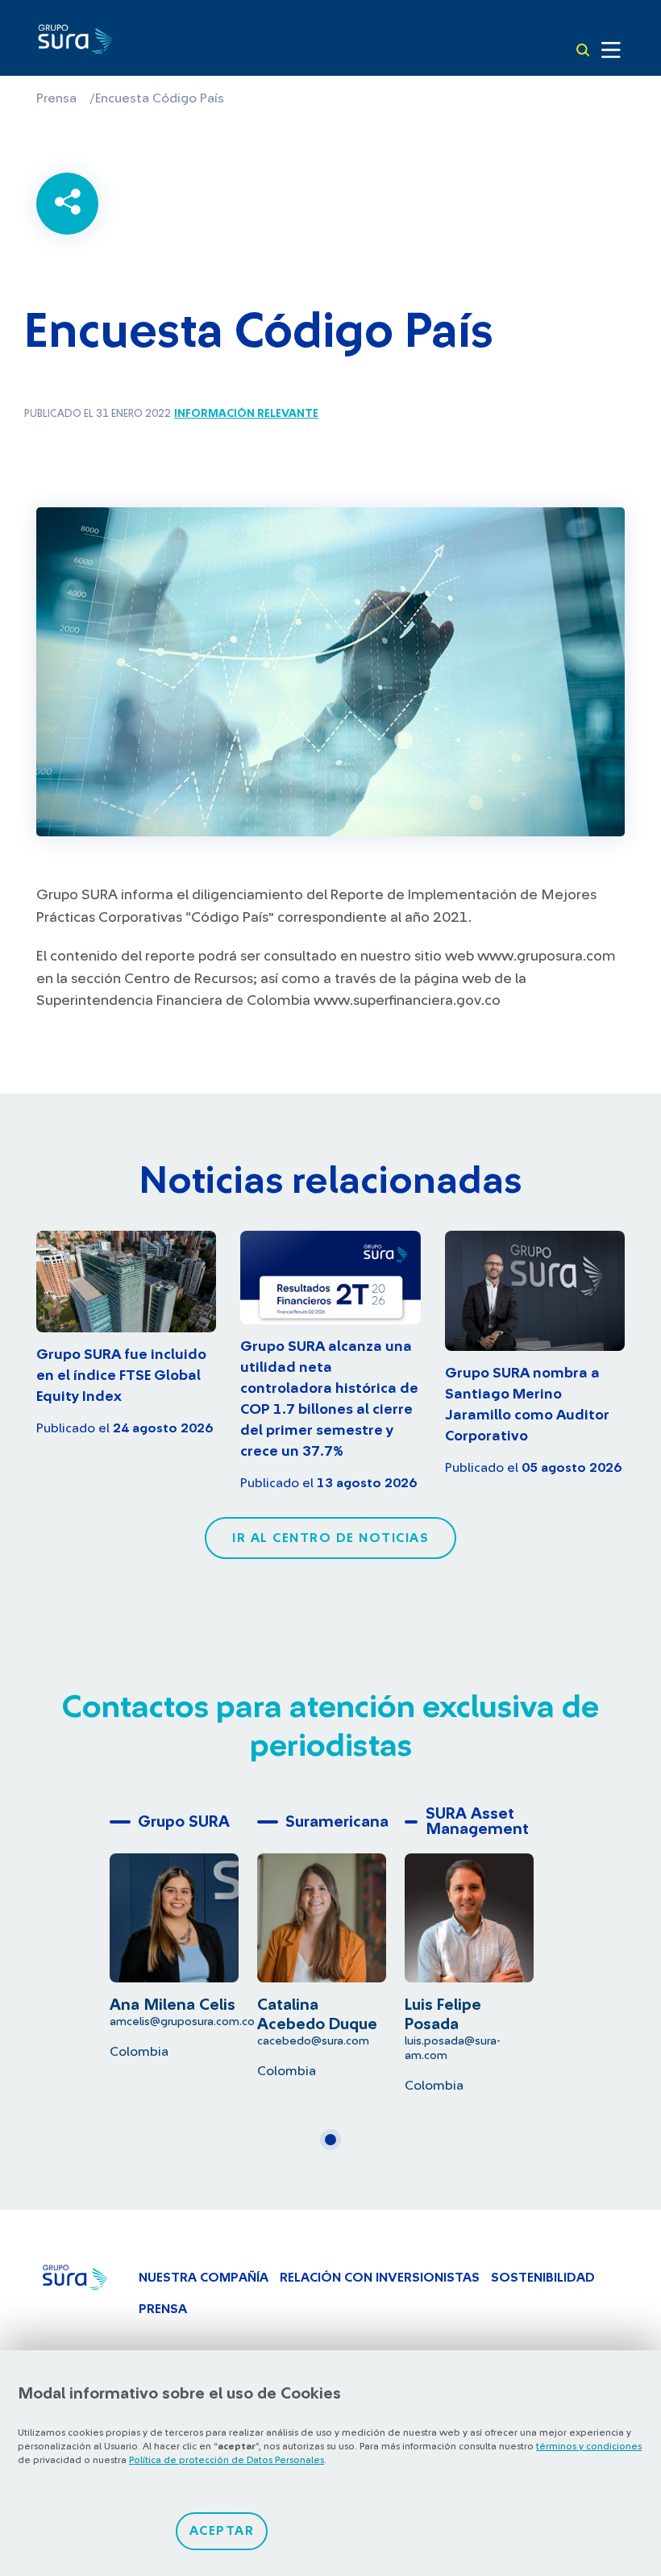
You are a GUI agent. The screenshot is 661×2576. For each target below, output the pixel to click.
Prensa (56, 98)
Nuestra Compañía (204, 2278)
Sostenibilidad (543, 2278)
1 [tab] (335, 2146)
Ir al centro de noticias (330, 1538)
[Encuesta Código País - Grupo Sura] (75, 42)
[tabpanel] (183, 1933)
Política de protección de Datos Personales (227, 2460)
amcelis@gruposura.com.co (182, 2022)
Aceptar (222, 2531)
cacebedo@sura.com (313, 2041)
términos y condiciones (589, 2446)
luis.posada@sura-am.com (453, 2048)
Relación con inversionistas (380, 2278)
